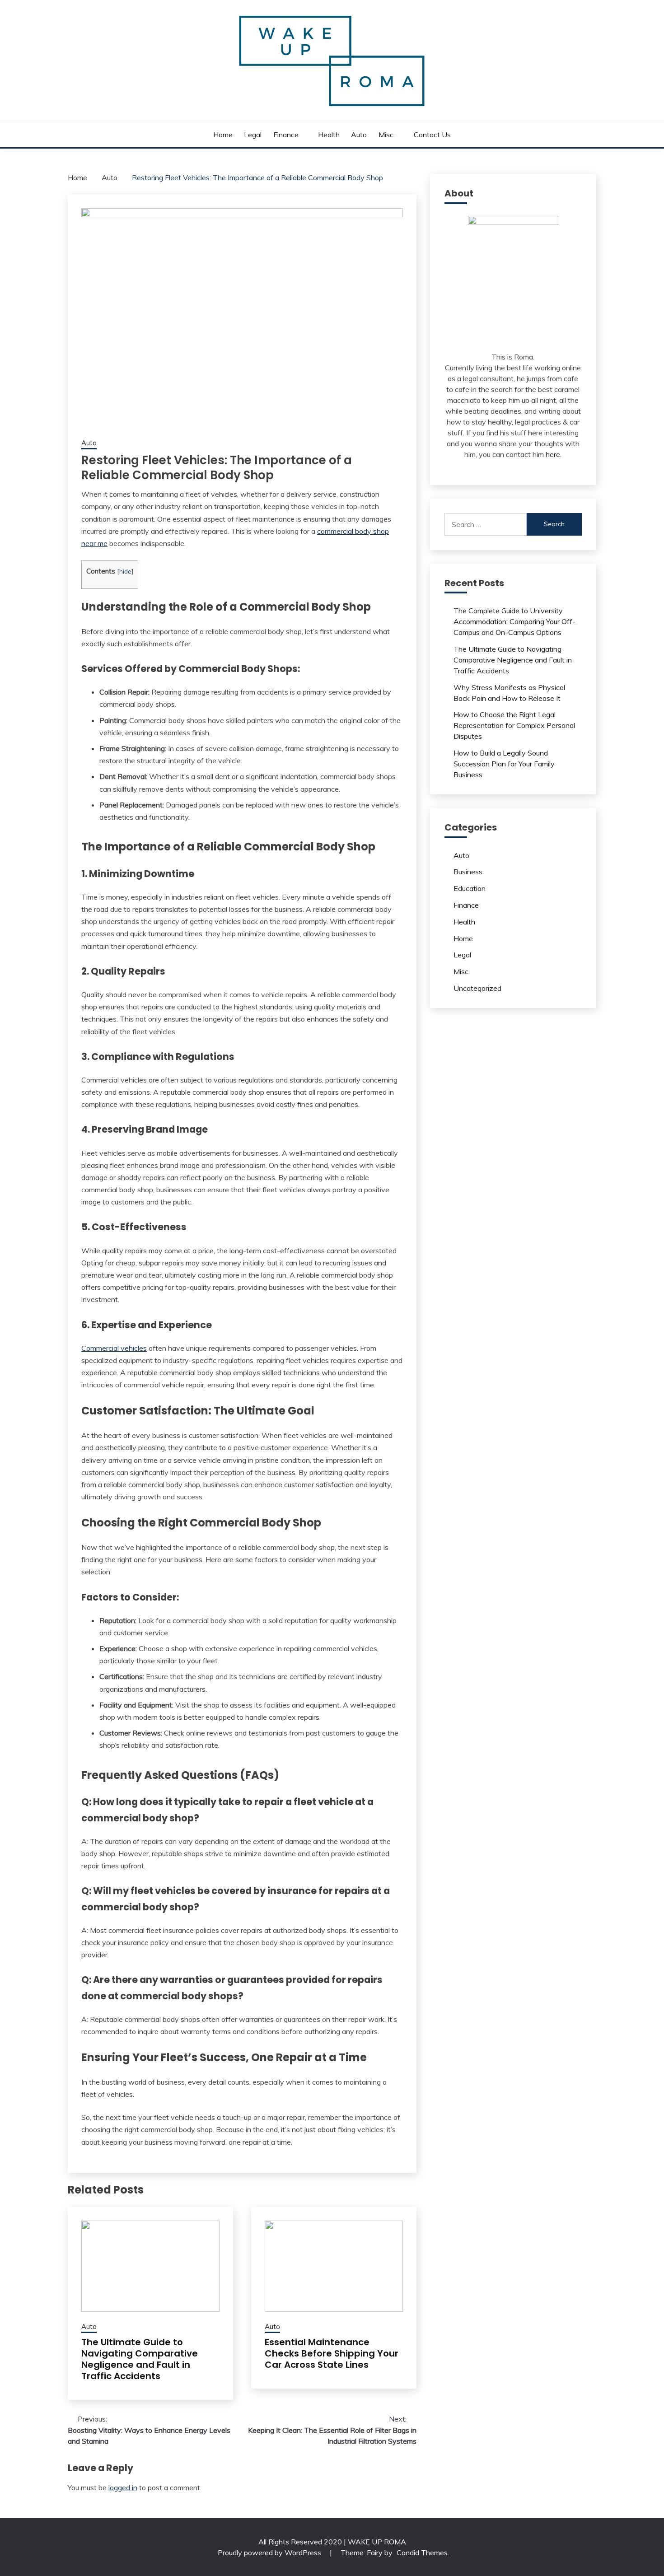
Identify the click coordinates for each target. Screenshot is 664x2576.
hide (125, 571)
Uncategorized (477, 988)
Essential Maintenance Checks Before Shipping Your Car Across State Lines (332, 2353)
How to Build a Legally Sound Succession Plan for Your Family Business (504, 764)
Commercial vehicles (114, 1348)
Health (329, 135)
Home (223, 135)
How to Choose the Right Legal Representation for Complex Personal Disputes (514, 725)
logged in (123, 2487)
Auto (359, 135)
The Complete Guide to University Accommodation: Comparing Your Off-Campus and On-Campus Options (514, 621)
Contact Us (432, 135)
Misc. (387, 135)
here (553, 454)
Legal (253, 135)
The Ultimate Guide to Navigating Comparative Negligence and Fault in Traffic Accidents (140, 2359)
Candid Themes (422, 2553)
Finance (286, 135)
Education (470, 888)
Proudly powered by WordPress (270, 2553)
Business (468, 872)
